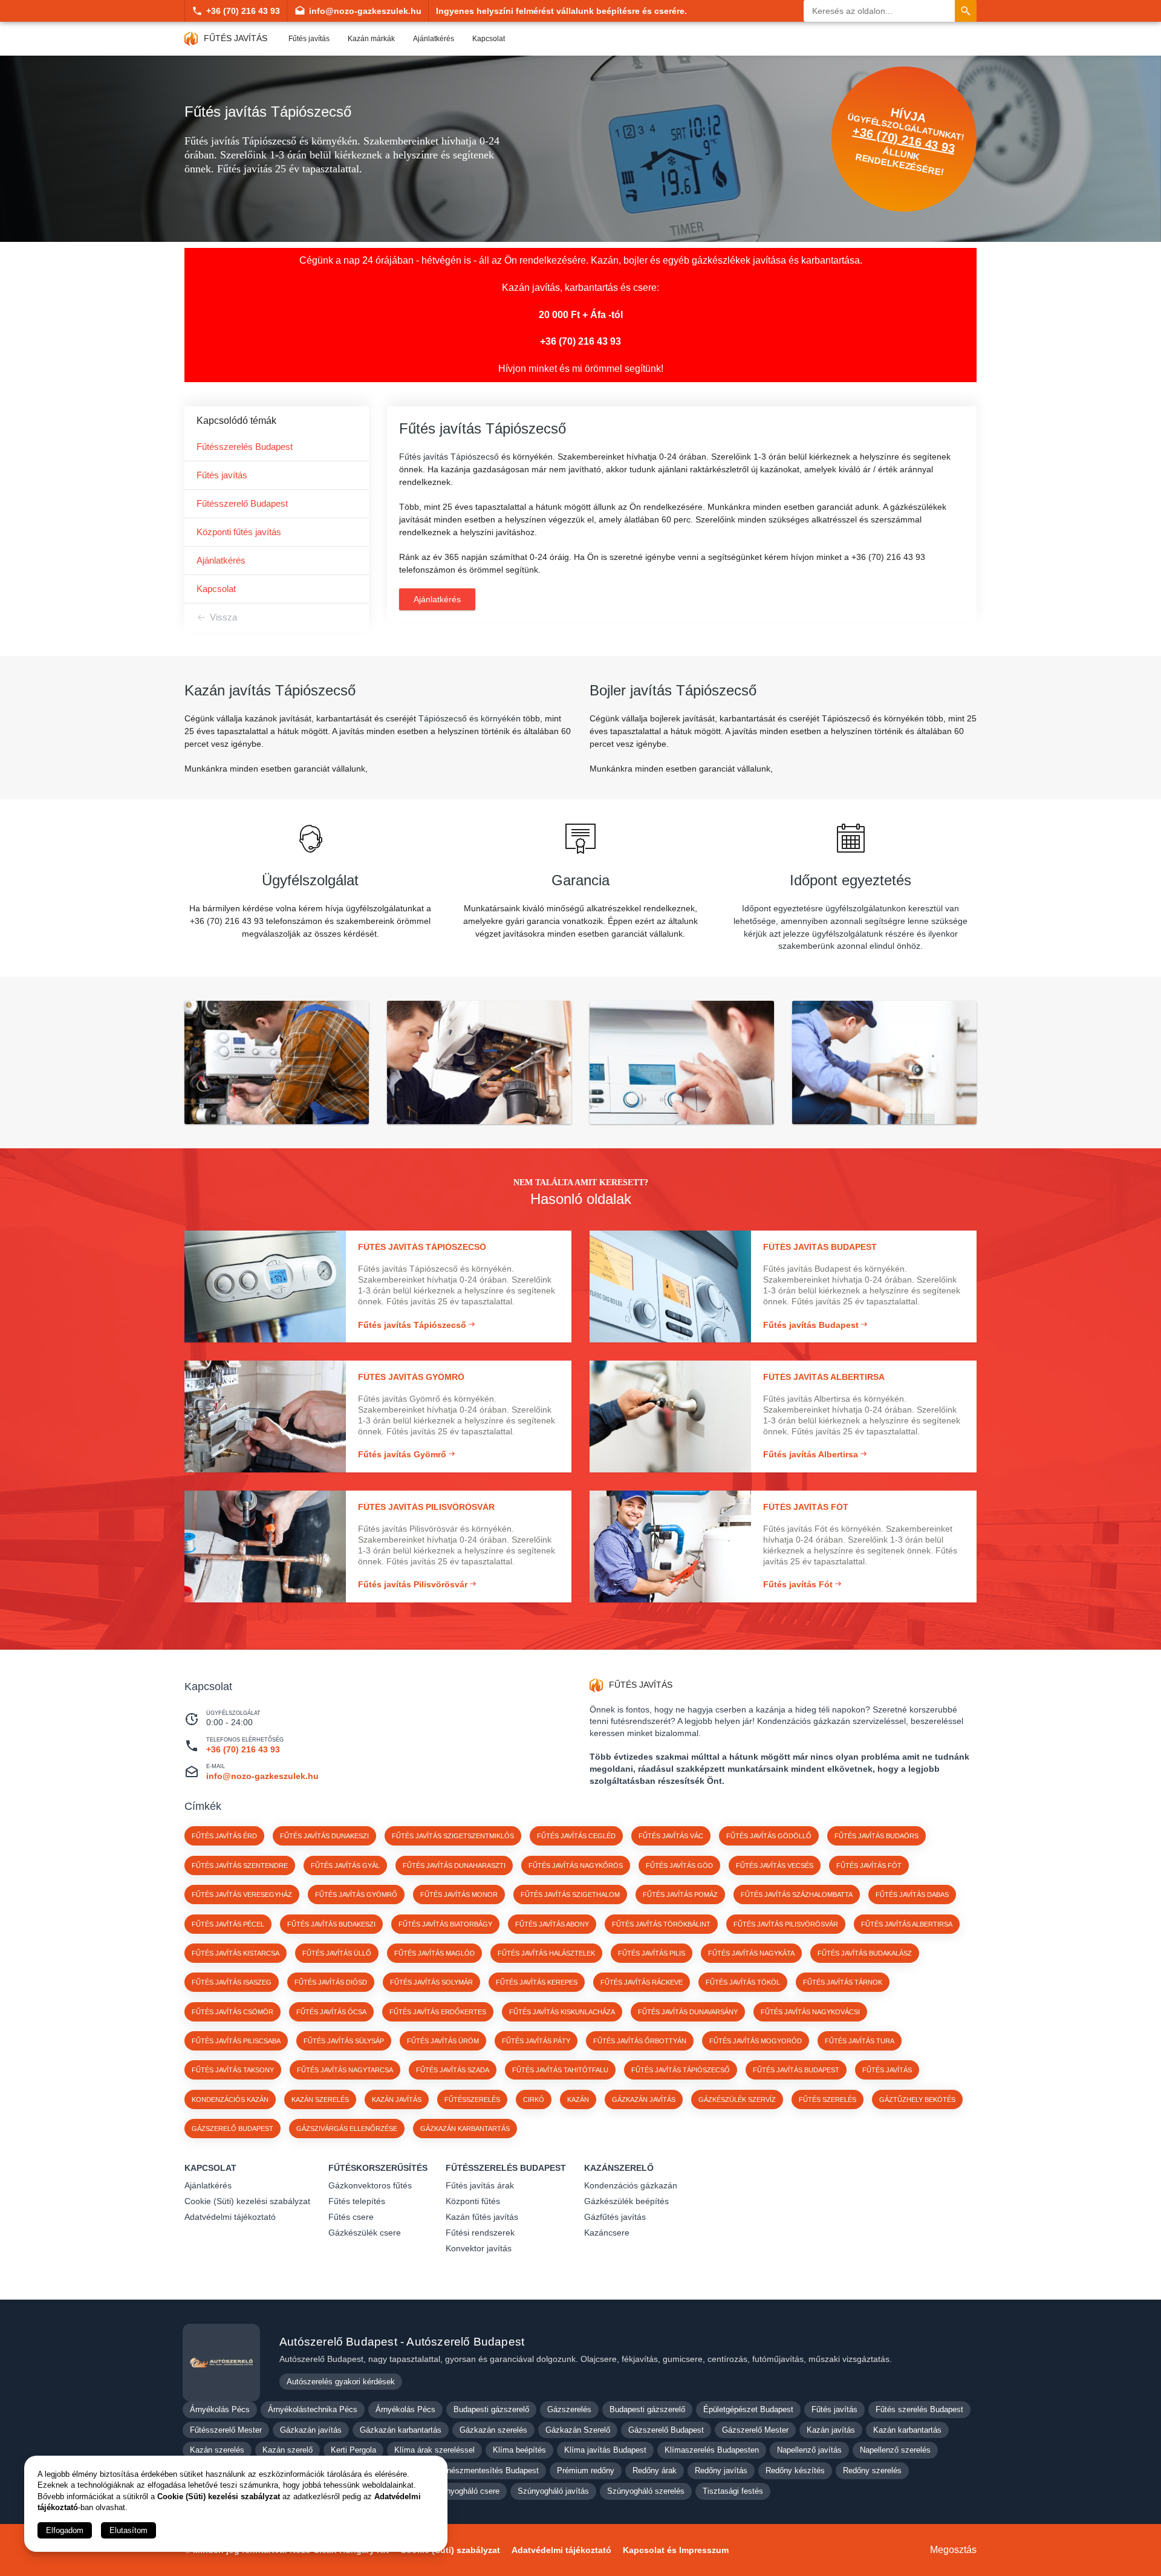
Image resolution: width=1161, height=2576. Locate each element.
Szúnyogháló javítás (553, 2491)
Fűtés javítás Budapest (796, 2070)
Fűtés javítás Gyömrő (356, 1895)
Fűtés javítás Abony (552, 1924)
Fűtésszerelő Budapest (242, 503)
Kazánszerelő (619, 2168)
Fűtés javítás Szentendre (240, 1865)
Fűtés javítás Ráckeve (642, 1982)
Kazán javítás (831, 2430)
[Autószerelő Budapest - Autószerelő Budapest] (221, 2363)
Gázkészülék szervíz (737, 2100)
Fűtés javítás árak (480, 2185)
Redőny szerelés (872, 2470)
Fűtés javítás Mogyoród (756, 2041)
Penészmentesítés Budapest (488, 2470)
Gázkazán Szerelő (578, 2430)
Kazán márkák (371, 39)
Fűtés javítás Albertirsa (907, 1924)
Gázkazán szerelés (493, 2430)
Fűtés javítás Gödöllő (769, 1836)
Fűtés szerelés (828, 2100)
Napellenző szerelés (895, 2450)
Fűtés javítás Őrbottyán (640, 2041)
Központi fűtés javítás (239, 532)
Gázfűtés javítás (615, 2217)
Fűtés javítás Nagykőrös (576, 1865)
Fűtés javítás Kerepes (537, 1982)
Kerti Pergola (353, 2450)
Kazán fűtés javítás (482, 2217)
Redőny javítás (721, 2470)
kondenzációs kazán (230, 2100)
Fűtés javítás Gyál (345, 1865)
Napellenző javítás (809, 2450)
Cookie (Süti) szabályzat (450, 2550)
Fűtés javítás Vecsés (775, 1865)
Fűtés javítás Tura (860, 2041)
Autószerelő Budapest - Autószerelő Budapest (402, 2342)
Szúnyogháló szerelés (646, 2491)
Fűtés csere (351, 2217)
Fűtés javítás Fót (869, 1865)
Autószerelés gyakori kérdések (341, 2382)
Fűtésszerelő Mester (226, 2430)
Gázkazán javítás (311, 2430)
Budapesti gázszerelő (491, 2409)
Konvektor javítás (479, 2248)
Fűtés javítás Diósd (331, 1982)
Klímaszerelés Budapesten (712, 2450)
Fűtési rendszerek (480, 2233)
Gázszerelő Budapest (233, 2129)
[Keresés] (966, 11)
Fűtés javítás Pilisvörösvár (786, 1924)
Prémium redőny (586, 2470)
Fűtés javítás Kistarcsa (236, 1953)
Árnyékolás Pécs (220, 2409)
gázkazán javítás (644, 2100)
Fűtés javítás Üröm (443, 2041)
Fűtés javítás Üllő (337, 1953)
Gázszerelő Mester (755, 2430)
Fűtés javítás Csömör (233, 2012)
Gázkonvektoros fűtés (370, 2185)
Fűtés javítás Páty (536, 2041)
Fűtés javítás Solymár (431, 1982)
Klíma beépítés (519, 2450)
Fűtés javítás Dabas (912, 1895)
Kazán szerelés (217, 2450)
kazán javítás (397, 2100)
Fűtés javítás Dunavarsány (688, 2012)
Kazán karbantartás (907, 2430)
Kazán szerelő (288, 2450)
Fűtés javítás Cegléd (576, 1836)
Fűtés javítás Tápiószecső (681, 2070)
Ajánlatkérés (434, 39)
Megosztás (953, 2550)
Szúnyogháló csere (466, 2491)
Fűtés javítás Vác (671, 1836)
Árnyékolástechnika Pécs (313, 2409)
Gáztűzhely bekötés (917, 2100)
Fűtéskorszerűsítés (378, 2168)
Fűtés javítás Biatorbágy (445, 1924)
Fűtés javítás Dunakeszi (324, 1836)
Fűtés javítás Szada (453, 2070)
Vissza (223, 617)
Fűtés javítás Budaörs (876, 1836)
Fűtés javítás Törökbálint (661, 1924)
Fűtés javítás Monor (459, 1895)
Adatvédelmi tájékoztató (230, 2217)
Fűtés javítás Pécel (228, 1924)
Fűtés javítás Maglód (434, 1953)
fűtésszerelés (472, 2100)
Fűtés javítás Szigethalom (570, 1895)
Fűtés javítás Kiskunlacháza (562, 2012)
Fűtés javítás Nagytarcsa (345, 2070)
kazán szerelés (320, 2100)
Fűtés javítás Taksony (233, 2070)
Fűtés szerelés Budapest (919, 2409)
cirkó (534, 2100)
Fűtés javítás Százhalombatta (797, 1895)
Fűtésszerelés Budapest (245, 447)
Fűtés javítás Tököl (743, 1982)
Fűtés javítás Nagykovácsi (810, 2012)
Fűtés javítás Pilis (652, 1953)
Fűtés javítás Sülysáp (344, 2041)
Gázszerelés (569, 2409)
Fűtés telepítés (357, 2201)
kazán (578, 2100)
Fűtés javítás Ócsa (331, 2012)
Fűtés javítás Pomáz (680, 1895)
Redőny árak (655, 2470)
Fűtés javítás (309, 39)
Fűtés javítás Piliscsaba (236, 2041)
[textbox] (378, 769)
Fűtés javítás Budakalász (865, 1953)
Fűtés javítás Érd (224, 1836)
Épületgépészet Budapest (748, 2409)
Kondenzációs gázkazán (631, 2185)
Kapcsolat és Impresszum (676, 2550)
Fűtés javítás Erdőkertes (438, 2012)
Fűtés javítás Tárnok (843, 1982)
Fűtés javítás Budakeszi (331, 1924)
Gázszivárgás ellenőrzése (347, 2129)
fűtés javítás (887, 2070)
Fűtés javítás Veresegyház (242, 1895)
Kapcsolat (489, 39)
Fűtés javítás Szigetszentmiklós (453, 1836)
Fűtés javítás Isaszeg (232, 1982)
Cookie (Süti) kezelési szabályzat (247, 2201)
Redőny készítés (795, 2470)
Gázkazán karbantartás (465, 2129)
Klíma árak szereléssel (434, 2450)
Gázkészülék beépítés (626, 2201)
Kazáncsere (607, 2233)
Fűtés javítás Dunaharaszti (454, 1865)
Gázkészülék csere (365, 2233)
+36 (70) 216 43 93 (243, 11)
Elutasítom (128, 2530)
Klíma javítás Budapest (605, 2450)
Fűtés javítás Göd (679, 1865)
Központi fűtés (473, 2201)
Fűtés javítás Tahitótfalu (560, 2070)
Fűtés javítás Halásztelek (546, 1953)
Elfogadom (65, 2530)
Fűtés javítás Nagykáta (751, 1953)
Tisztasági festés (733, 2491)
